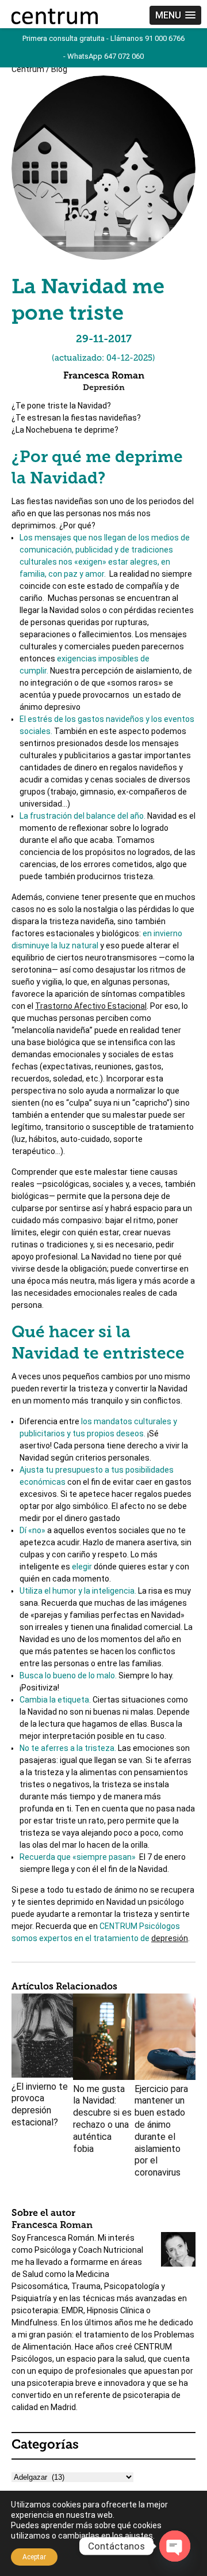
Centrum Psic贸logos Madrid (55, 16)
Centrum (28, 69)
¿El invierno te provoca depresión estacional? (40, 2104)
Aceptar (34, 2557)
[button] (175, 15)
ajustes (139, 2536)
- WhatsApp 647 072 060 (103, 56)
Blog (59, 69)
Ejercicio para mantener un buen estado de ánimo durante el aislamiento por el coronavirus (161, 2131)
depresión (170, 1938)
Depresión (104, 388)
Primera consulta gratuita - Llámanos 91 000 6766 (103, 38)
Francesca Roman (52, 2226)
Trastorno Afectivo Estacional (91, 1006)
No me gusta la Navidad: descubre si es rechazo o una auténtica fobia (102, 2119)
